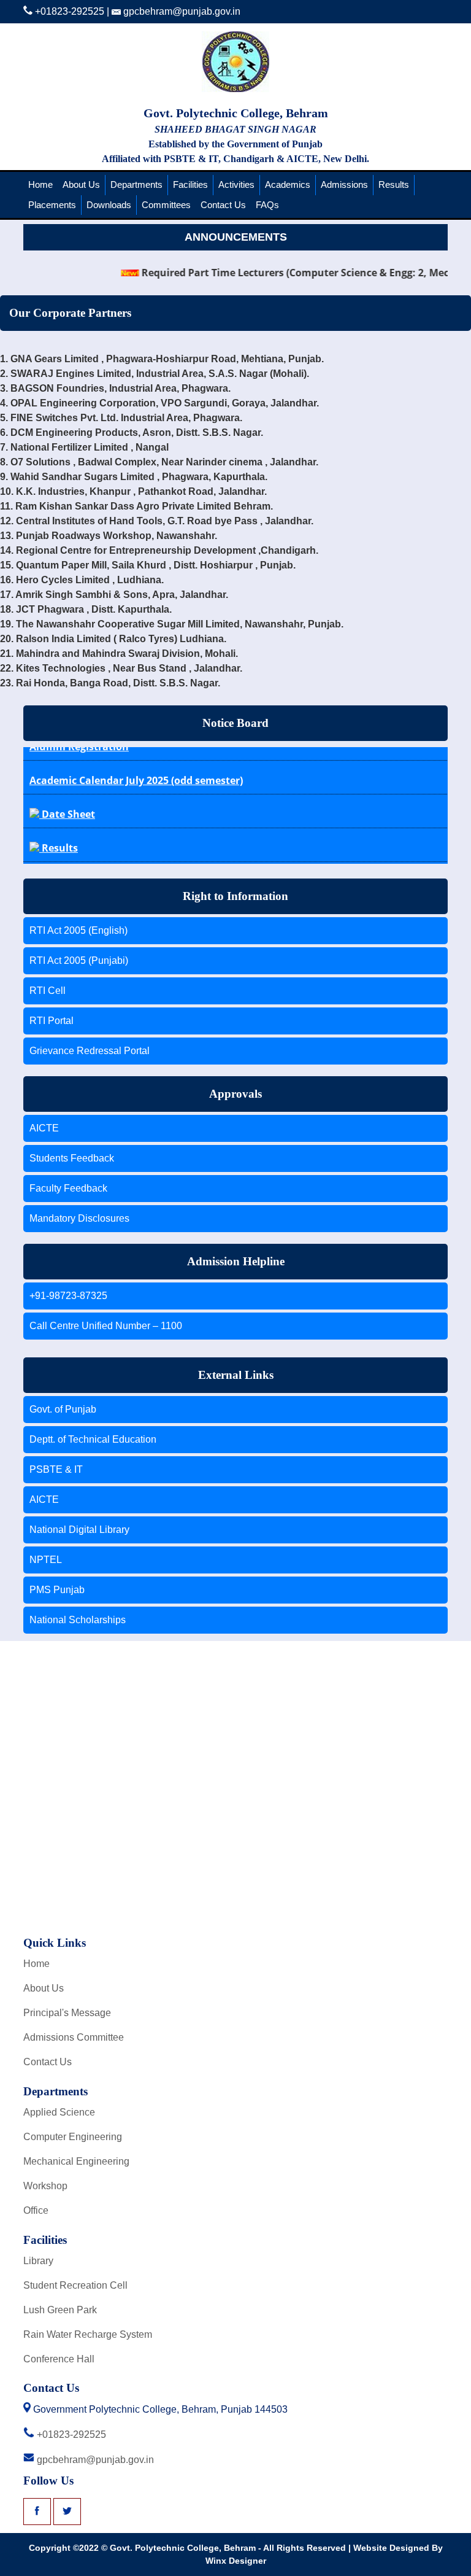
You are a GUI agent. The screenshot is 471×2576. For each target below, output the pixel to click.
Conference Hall (59, 2359)
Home (40, 184)
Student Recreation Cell (75, 2285)
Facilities (190, 184)
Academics (288, 184)
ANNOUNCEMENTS (236, 237)
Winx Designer (236, 2561)
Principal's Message (67, 2013)
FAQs (267, 205)
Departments (136, 184)
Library (38, 2261)
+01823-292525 (68, 11)
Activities (236, 184)
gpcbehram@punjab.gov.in (181, 11)
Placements (52, 205)
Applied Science (59, 2112)
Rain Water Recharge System (88, 2334)
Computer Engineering (73, 2137)
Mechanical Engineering (76, 2161)
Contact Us (223, 205)
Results (394, 184)
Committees (166, 205)
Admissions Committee (74, 2037)
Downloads (109, 205)
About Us (81, 184)
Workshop (45, 2186)
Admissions (344, 184)
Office (36, 2210)
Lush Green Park (60, 2310)
